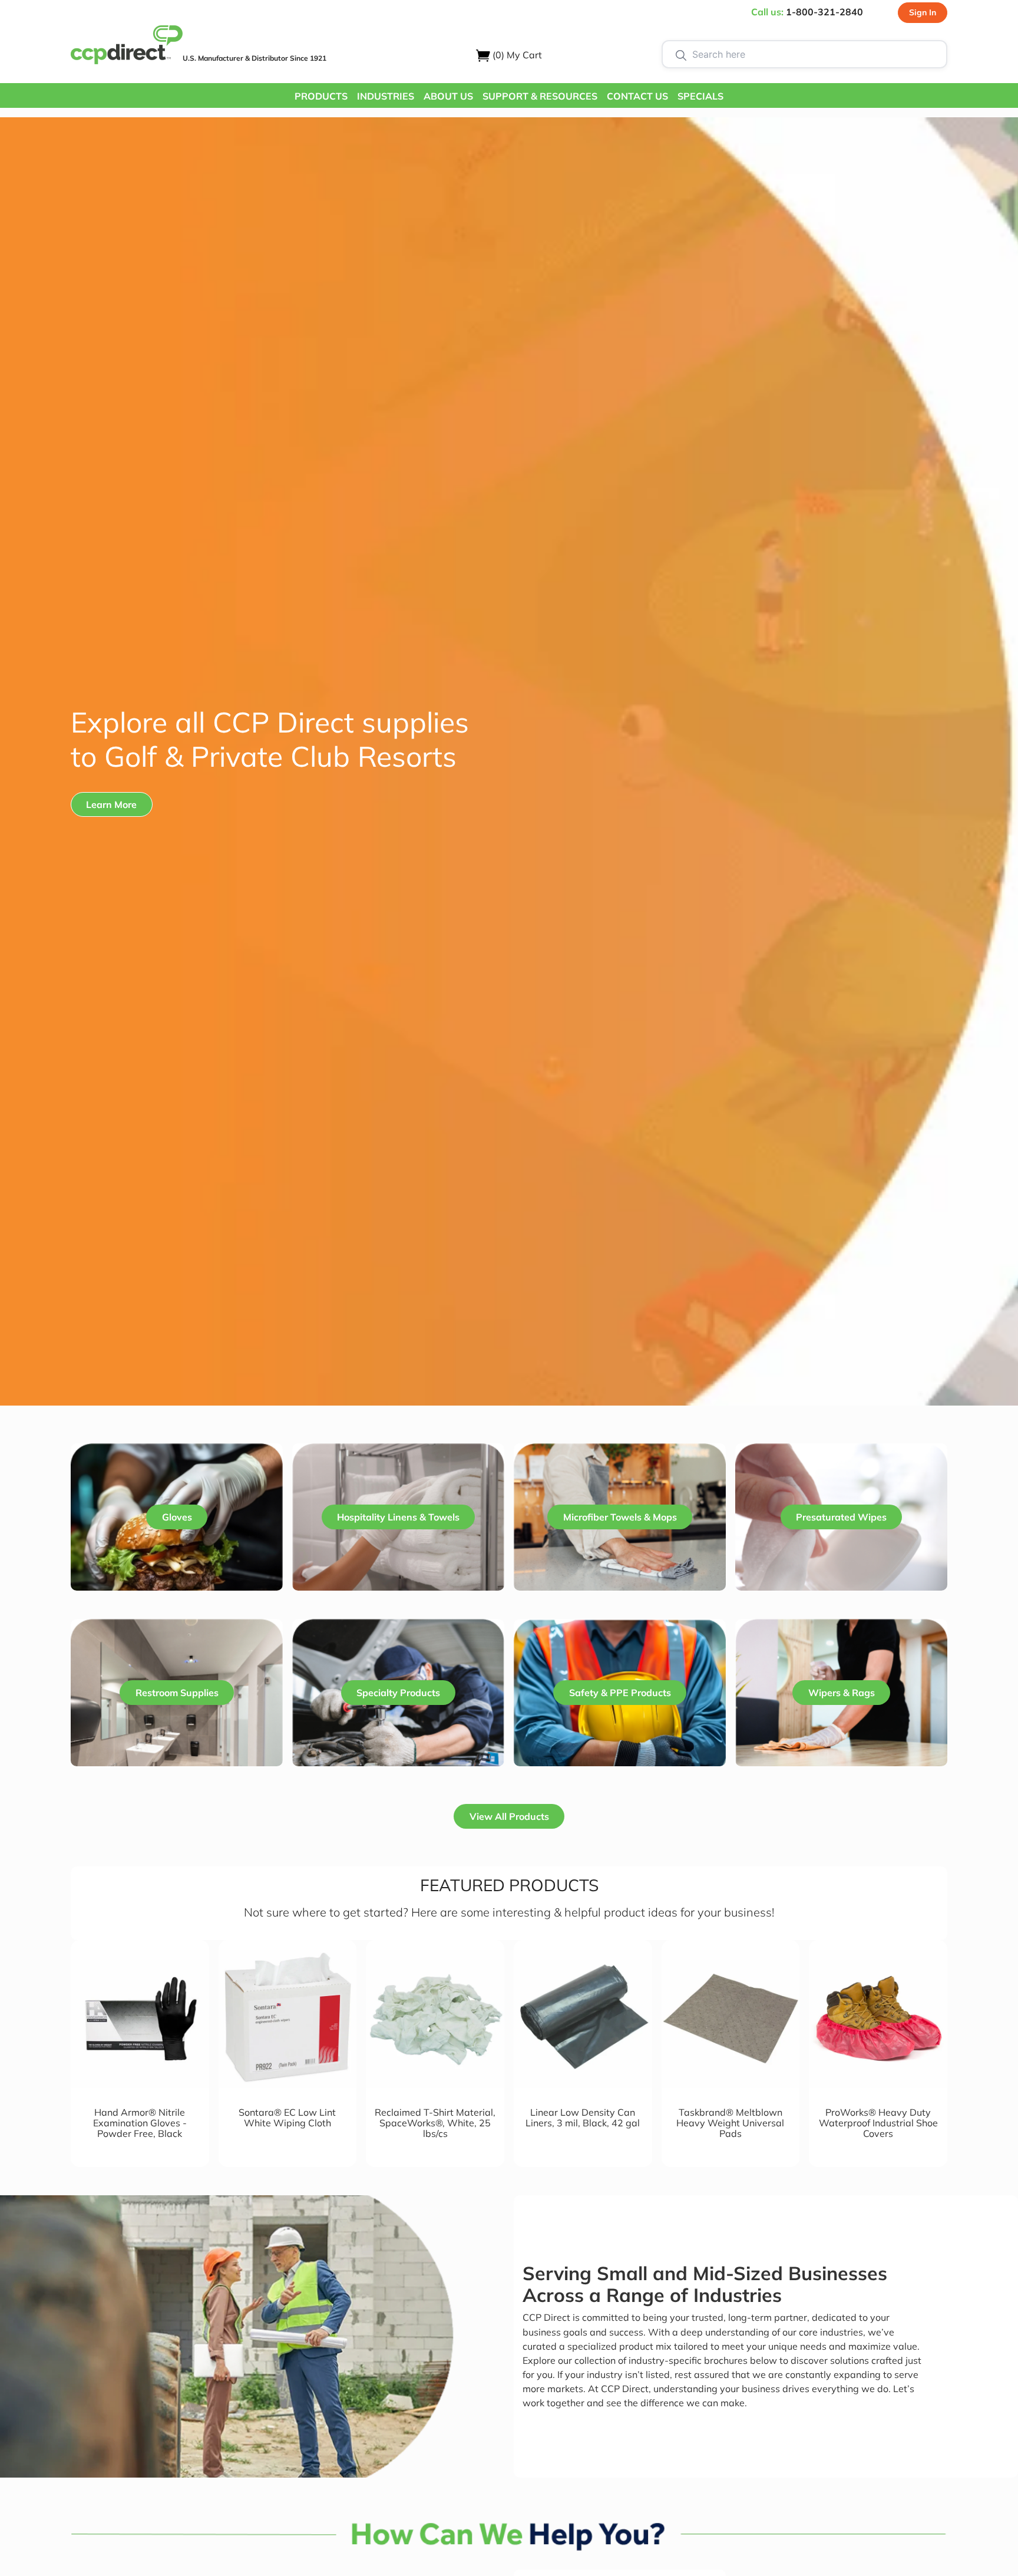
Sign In (923, 12)
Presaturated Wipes (841, 1517)
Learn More (111, 804)
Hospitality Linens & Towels (398, 1517)
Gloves (177, 1517)
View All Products (509, 1816)
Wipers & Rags (842, 1693)
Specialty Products (398, 1693)
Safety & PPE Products (620, 1693)
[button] (321, 95)
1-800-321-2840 (824, 12)
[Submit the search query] (681, 54)
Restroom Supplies (177, 1693)
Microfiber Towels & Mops (620, 1517)
